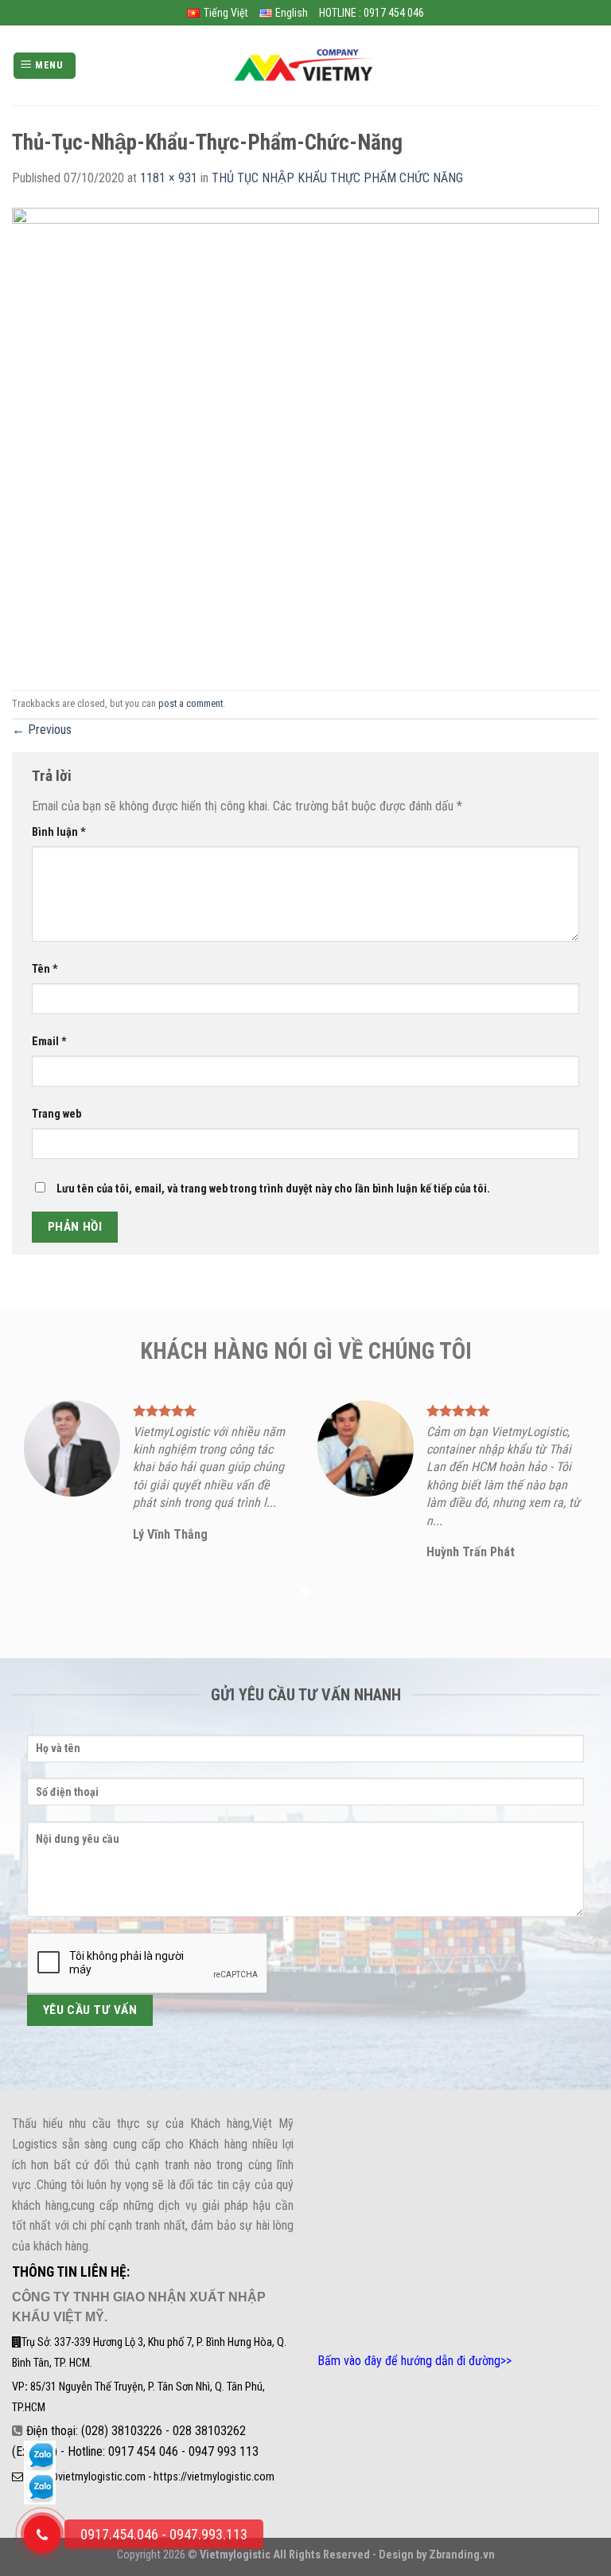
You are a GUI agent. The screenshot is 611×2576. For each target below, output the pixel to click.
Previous (42, 730)
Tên (45, 969)
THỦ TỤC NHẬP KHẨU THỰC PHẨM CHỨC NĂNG (337, 178)
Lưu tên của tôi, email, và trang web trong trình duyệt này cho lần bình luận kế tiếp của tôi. (273, 1189)
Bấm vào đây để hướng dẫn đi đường (409, 2361)
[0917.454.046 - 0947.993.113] (42, 2534)
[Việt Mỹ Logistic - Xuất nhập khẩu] (305, 66)
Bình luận (59, 832)
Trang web (56, 1114)
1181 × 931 (169, 178)
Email (49, 1042)
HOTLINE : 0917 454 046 (372, 13)
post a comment (191, 703)
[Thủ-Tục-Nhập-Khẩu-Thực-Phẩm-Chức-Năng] (305, 438)
